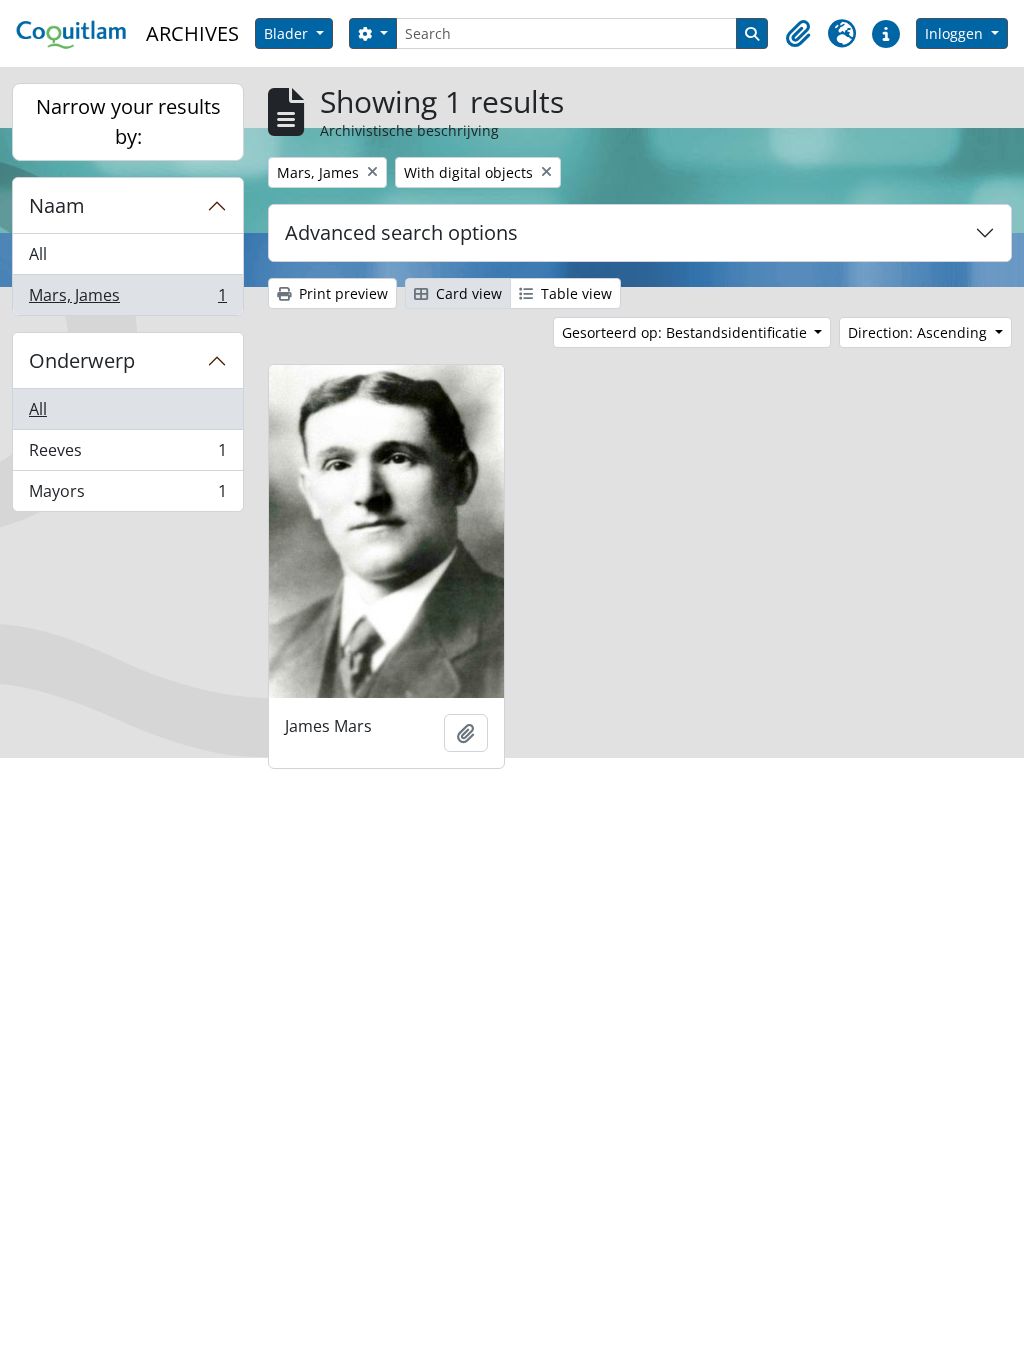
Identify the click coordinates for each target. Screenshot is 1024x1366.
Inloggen (956, 33)
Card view (467, 293)
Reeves (127, 455)
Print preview (341, 293)
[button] (798, 34)
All (38, 254)
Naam (57, 205)
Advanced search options (401, 232)
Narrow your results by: (128, 121)
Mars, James (127, 299)
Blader (288, 33)
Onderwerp (82, 360)
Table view (574, 293)
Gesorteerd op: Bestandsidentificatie (686, 332)
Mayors (127, 495)
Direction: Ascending (919, 332)
